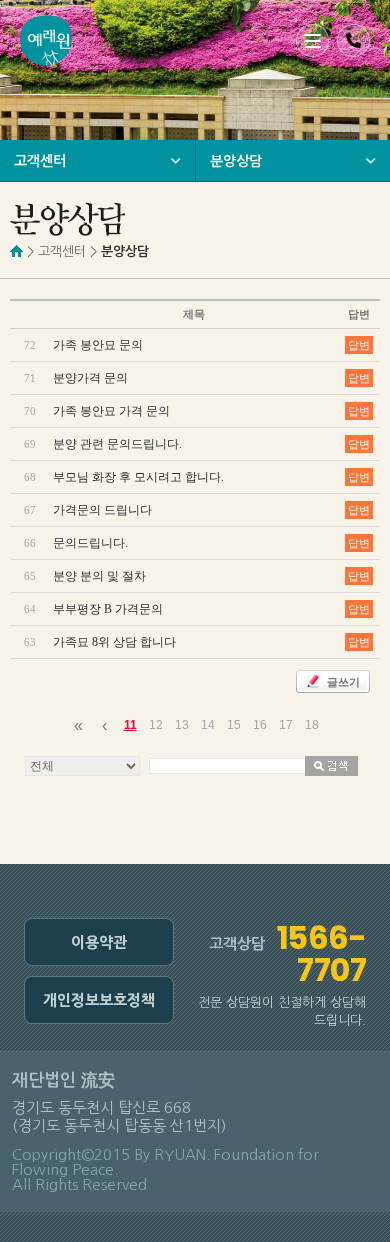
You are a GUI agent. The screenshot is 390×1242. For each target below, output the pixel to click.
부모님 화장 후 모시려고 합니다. (138, 477)
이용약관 (99, 942)
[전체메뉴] (312, 40)
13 (182, 725)
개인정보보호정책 (99, 1000)
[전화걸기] (353, 40)
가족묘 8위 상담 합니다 (114, 642)
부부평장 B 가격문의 (108, 609)
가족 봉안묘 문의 (98, 345)
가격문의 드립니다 (102, 510)
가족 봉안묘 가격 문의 (111, 411)
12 (156, 725)
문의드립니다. (90, 543)
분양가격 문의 (90, 378)
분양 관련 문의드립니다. (117, 444)
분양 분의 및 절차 (99, 576)
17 (286, 725)
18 (312, 725)
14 (208, 725)
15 (234, 725)
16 (260, 725)
